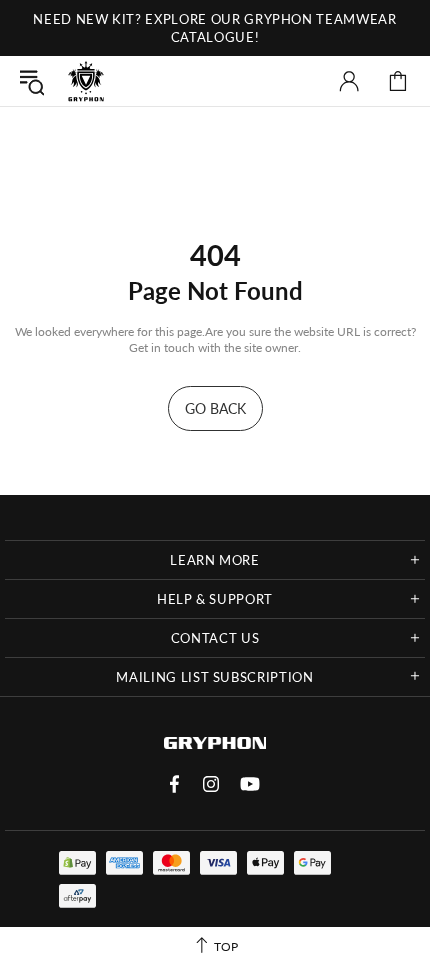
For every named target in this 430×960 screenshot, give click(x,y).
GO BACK (215, 408)
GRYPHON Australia (86, 81)
